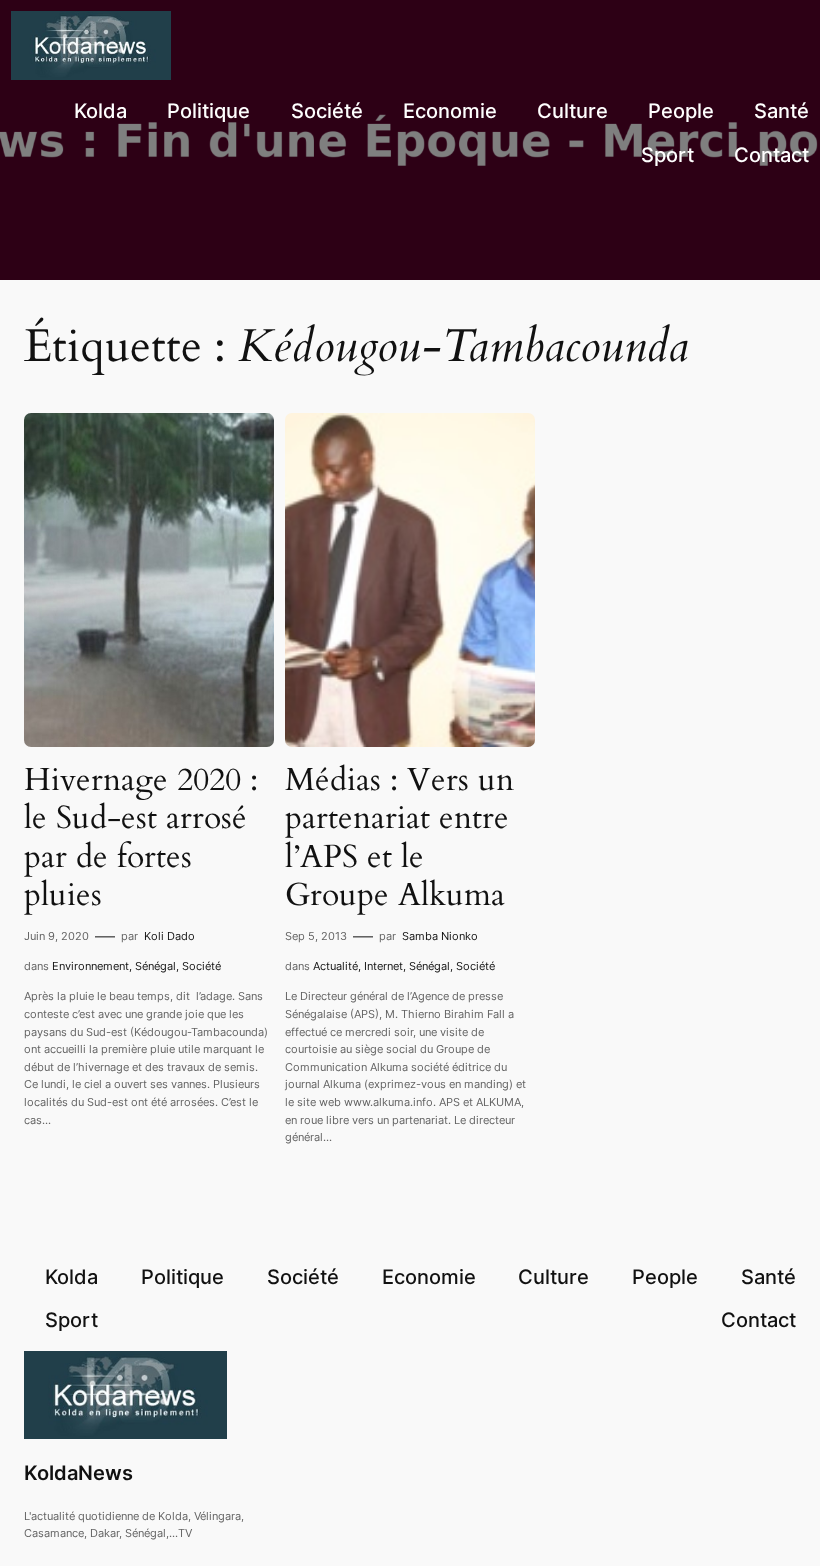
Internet (383, 966)
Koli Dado (169, 936)
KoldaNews (78, 1473)
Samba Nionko (440, 936)
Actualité (335, 966)
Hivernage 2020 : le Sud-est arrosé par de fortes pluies (141, 838)
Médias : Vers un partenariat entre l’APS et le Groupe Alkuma (399, 838)
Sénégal (155, 966)
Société (201, 966)
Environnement (90, 966)
